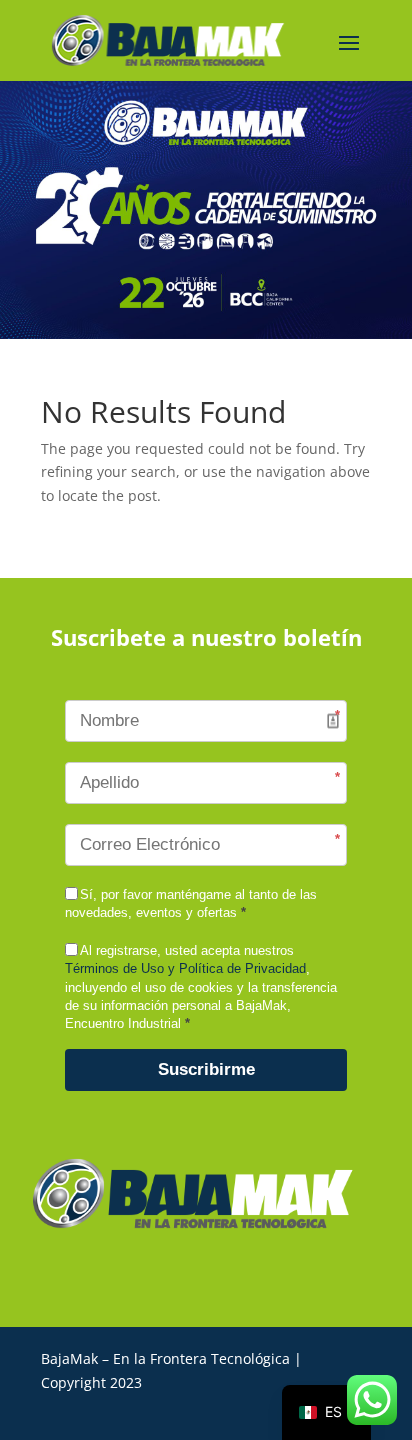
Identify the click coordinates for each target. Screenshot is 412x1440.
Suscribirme (206, 1069)
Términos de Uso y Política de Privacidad (185, 968)
